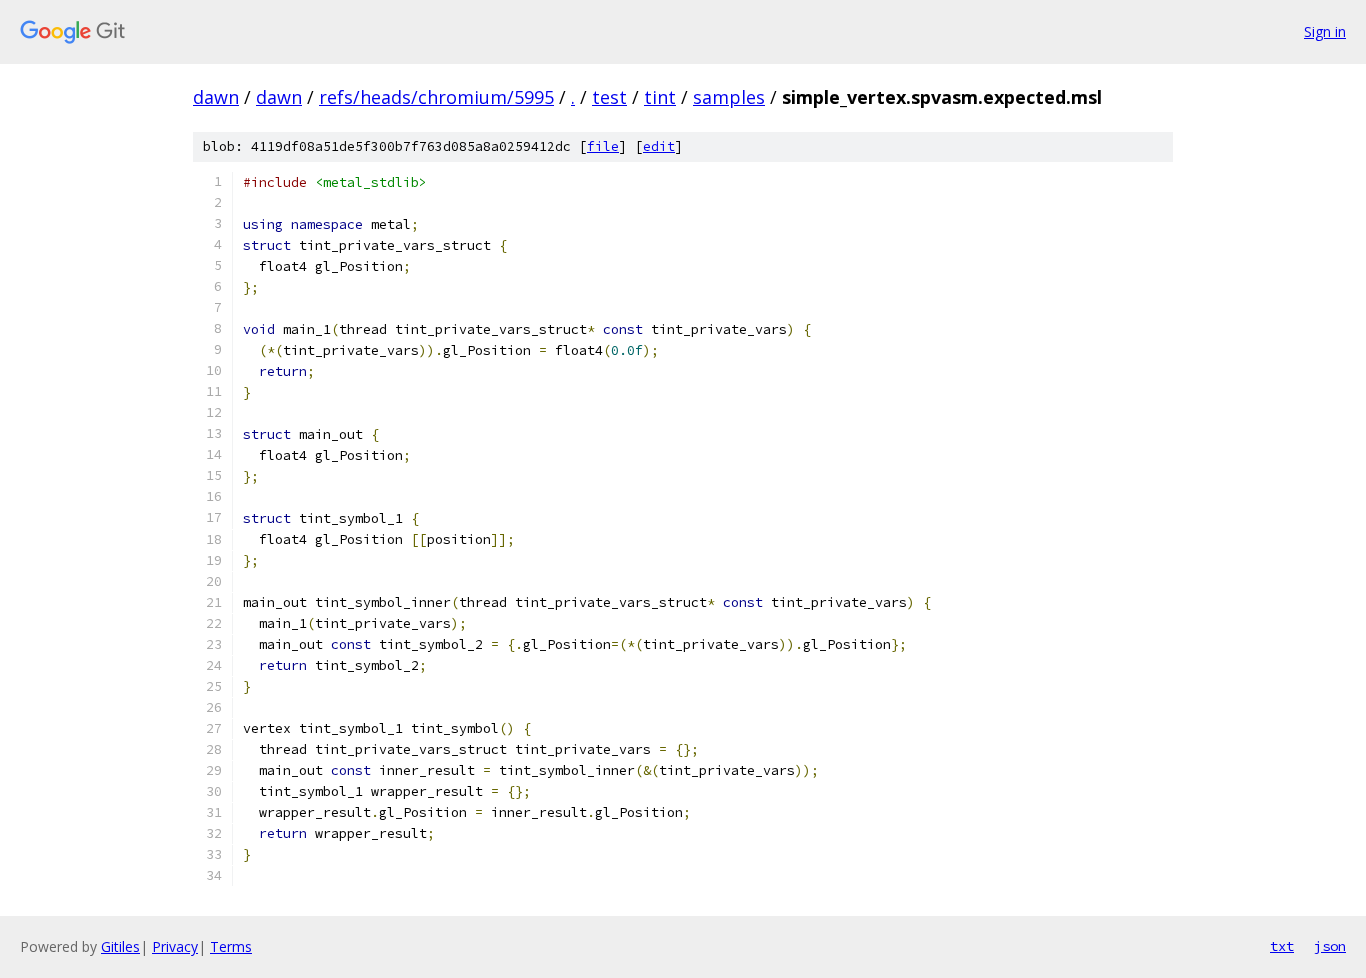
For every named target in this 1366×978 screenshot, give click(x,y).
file (603, 146)
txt (1282, 946)
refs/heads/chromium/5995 (436, 97)
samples (729, 97)
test (609, 97)
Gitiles (120, 946)
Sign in (1325, 31)
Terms (231, 946)
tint (660, 97)
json (1330, 946)
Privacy (175, 946)
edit (659, 146)
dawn (216, 97)
